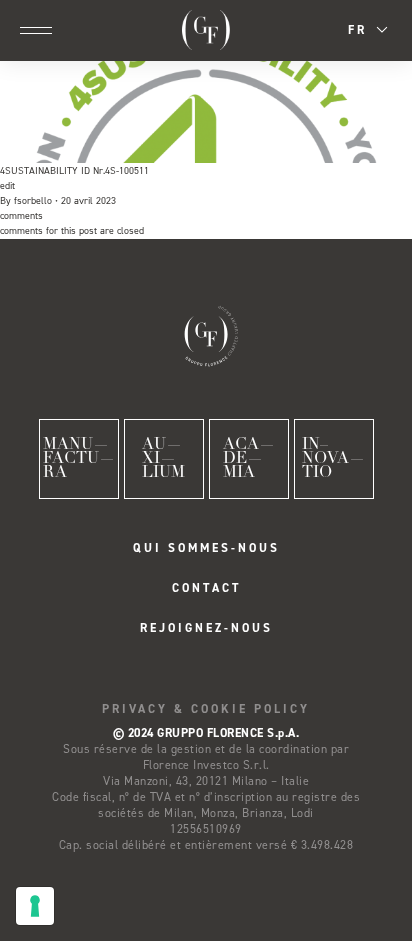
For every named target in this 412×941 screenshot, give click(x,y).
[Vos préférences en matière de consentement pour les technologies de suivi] (35, 906)
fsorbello (33, 200)
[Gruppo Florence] (206, 30)
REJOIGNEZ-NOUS (206, 628)
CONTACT (206, 588)
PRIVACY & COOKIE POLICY (206, 709)
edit (7, 185)
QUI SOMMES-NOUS (206, 548)
